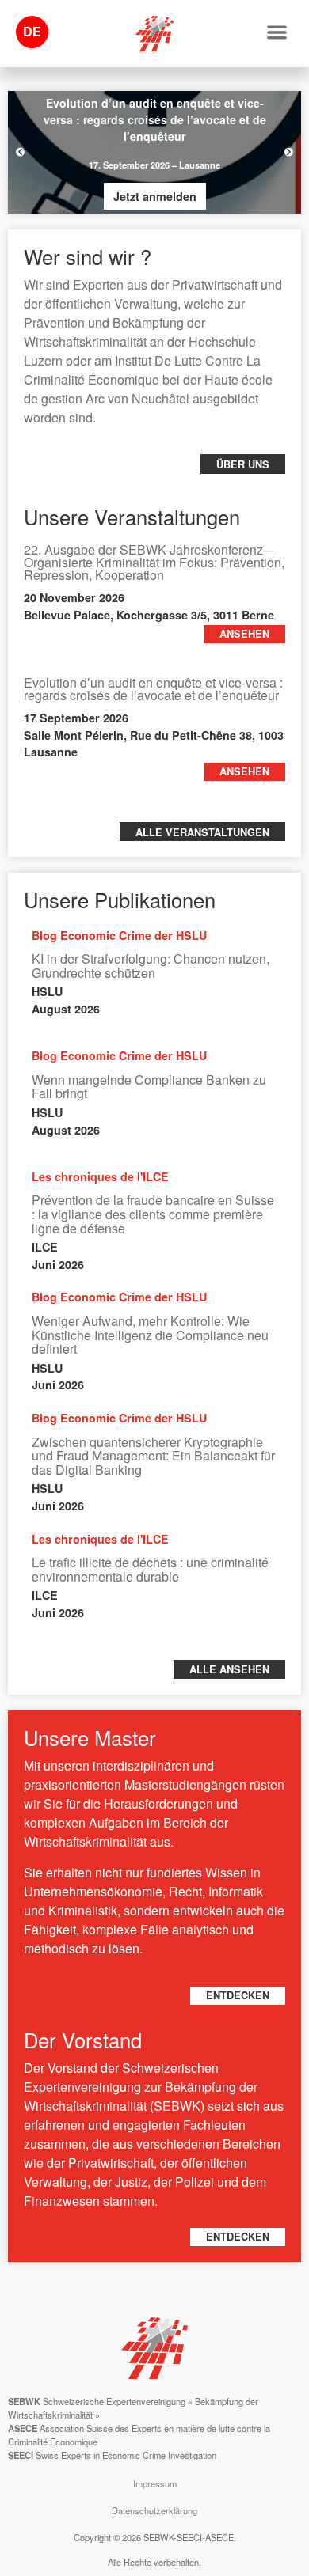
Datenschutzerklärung (154, 2510)
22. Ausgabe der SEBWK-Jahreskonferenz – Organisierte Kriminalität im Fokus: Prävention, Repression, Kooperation (154, 562)
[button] (278, 32)
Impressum (155, 2483)
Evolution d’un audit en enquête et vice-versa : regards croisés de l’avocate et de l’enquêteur (153, 689)
